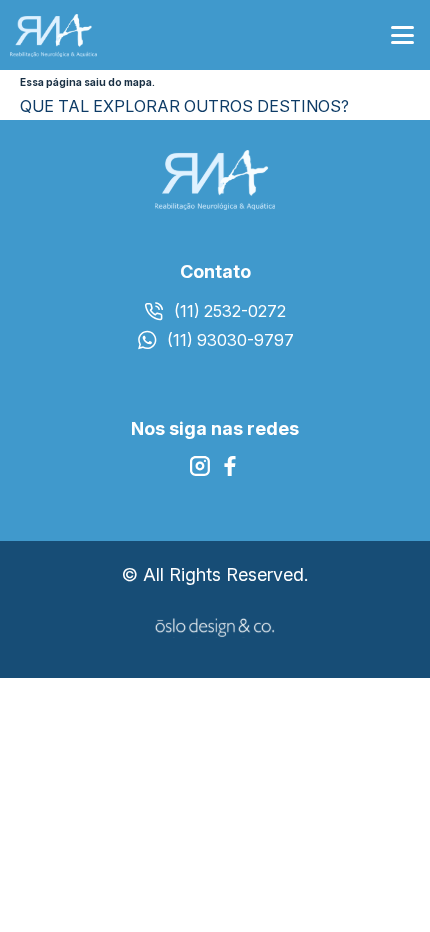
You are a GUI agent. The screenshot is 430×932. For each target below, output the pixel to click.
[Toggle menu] (402, 35)
